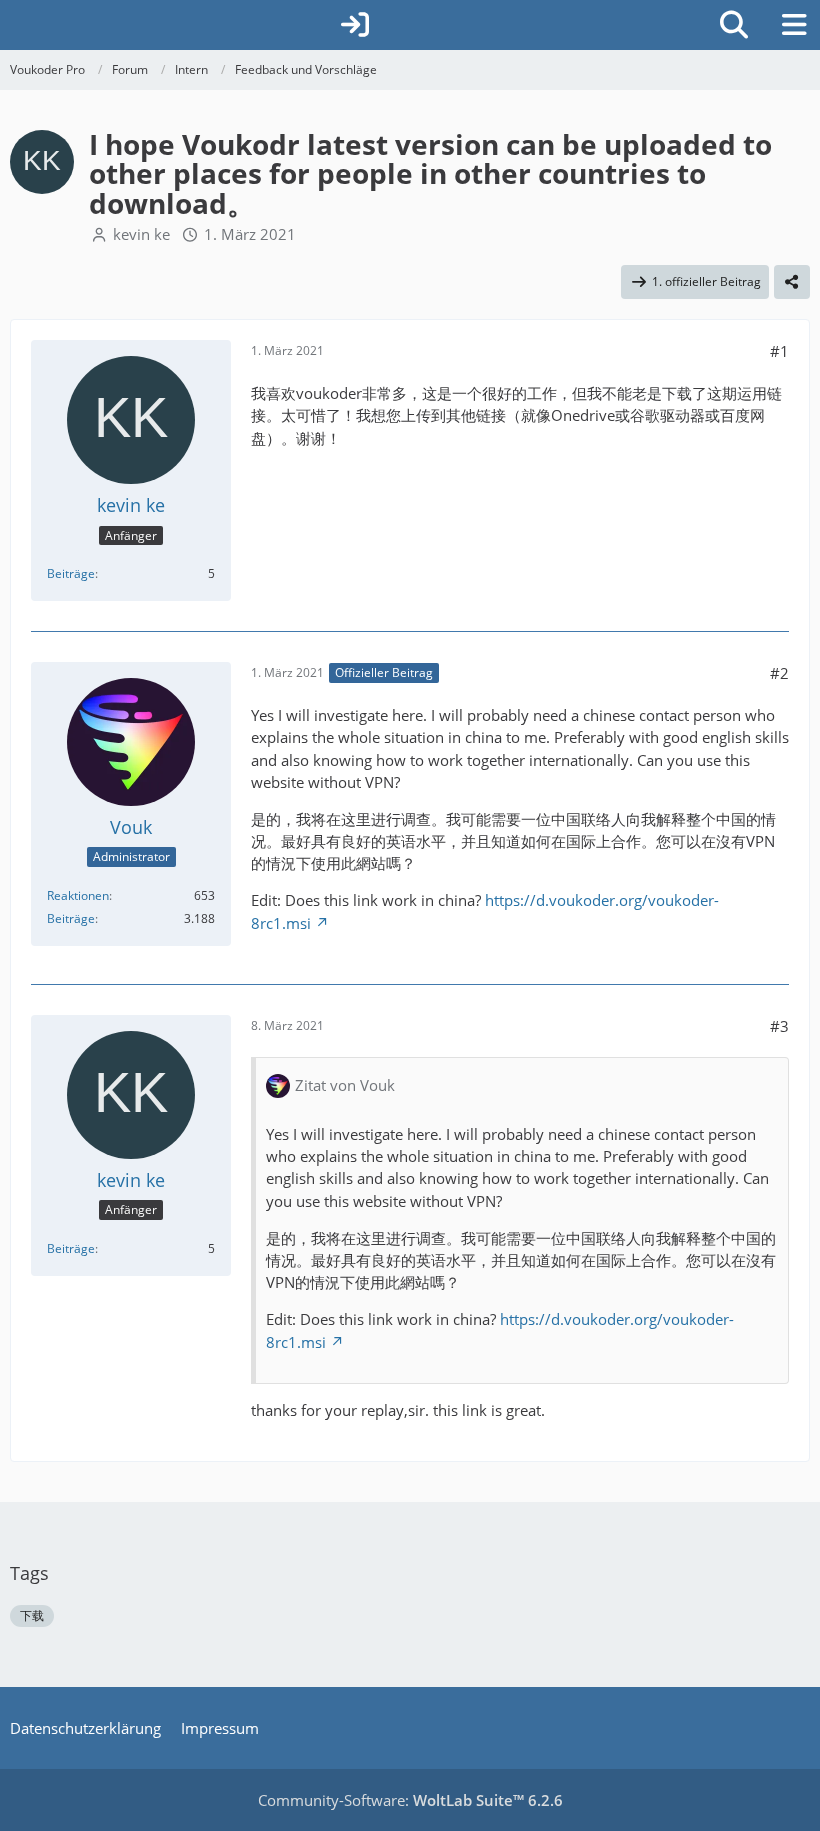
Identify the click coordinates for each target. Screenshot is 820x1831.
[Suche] (734, 25)
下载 (32, 1615)
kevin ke (141, 234)
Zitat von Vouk (345, 1085)
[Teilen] (792, 282)
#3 (779, 1026)
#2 (779, 673)
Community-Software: (410, 1800)
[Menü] (794, 25)
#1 (779, 351)
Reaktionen (78, 895)
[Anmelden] (355, 25)
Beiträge (71, 573)
